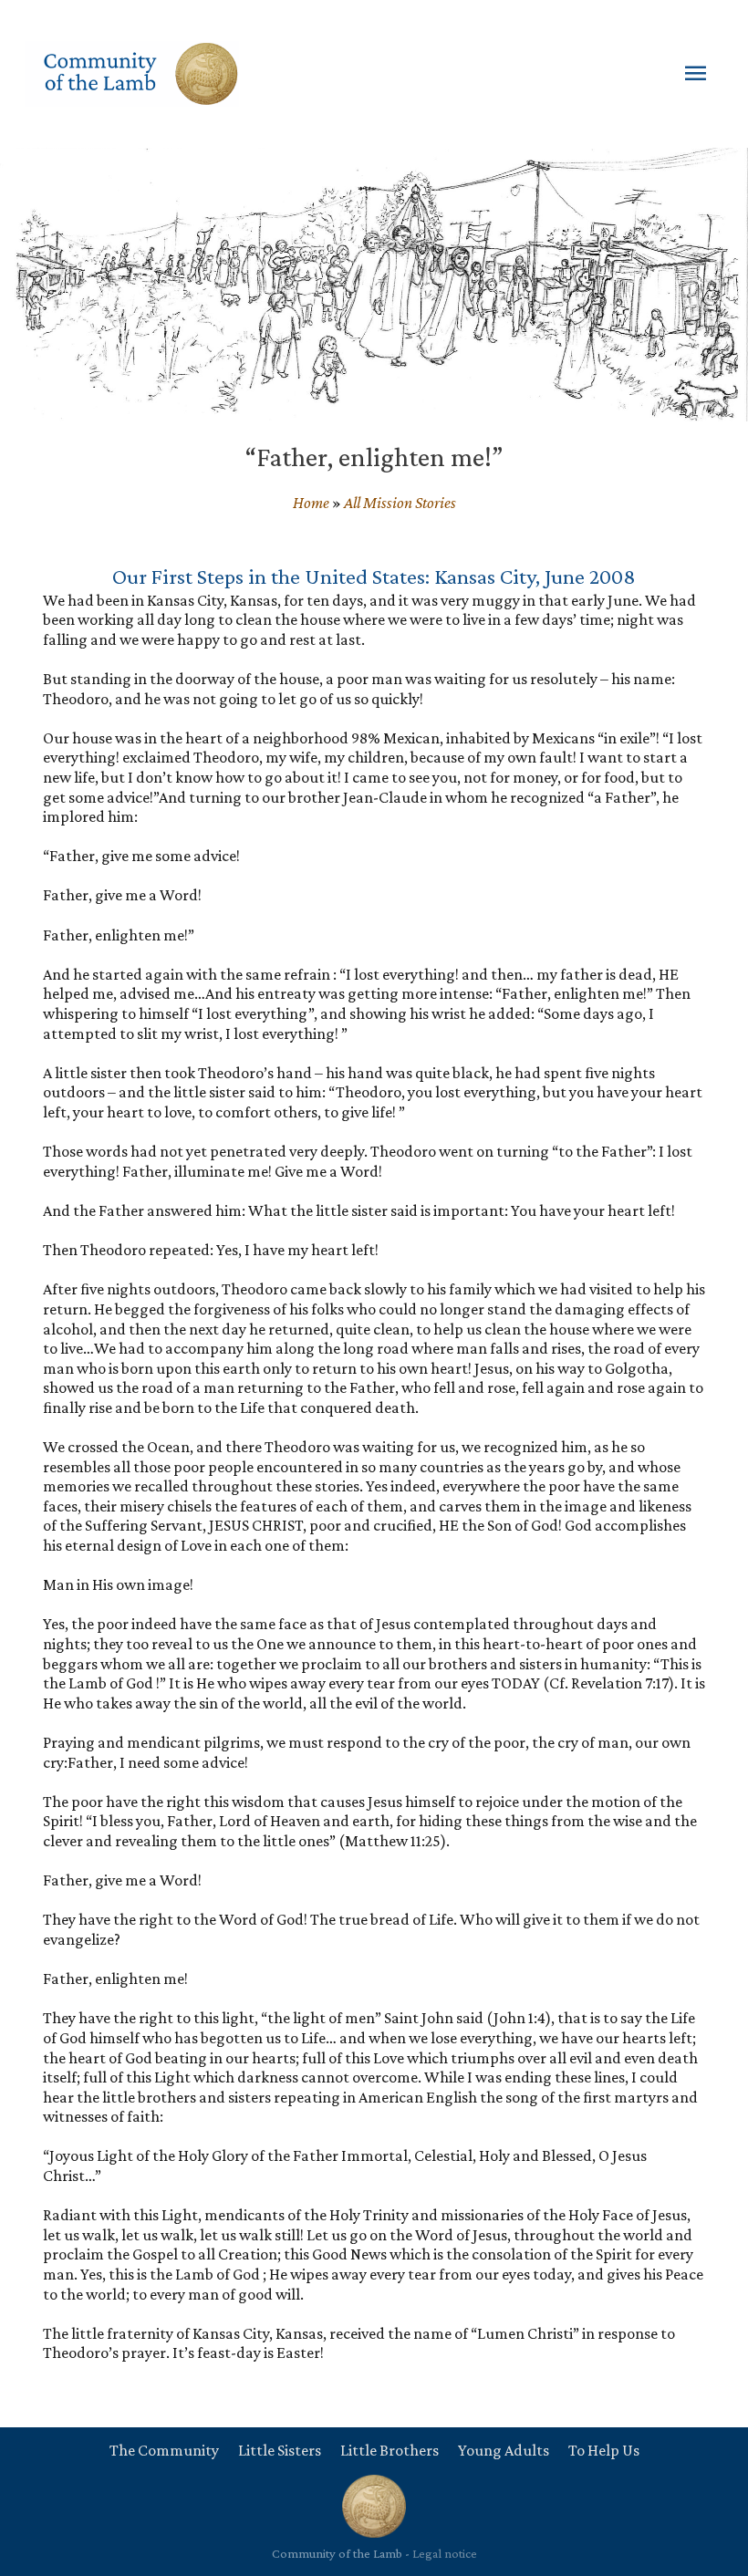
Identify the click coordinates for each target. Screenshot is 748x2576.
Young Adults (504, 2450)
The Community (164, 2450)
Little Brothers (390, 2450)
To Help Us (604, 2450)
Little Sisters (280, 2450)
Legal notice (445, 2553)
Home (311, 503)
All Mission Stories (400, 503)
